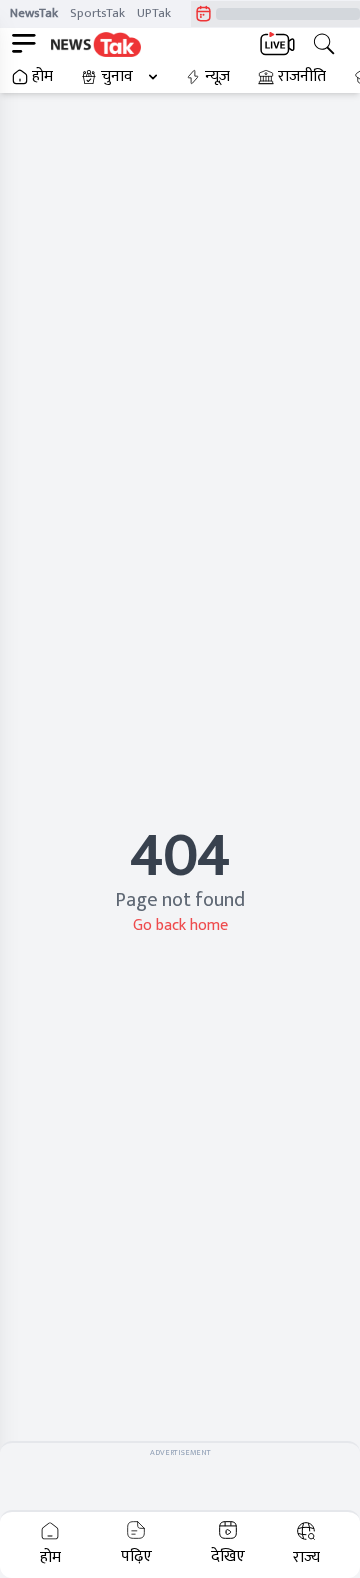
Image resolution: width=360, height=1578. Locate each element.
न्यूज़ (217, 77)
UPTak (154, 13)
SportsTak (97, 13)
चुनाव (117, 77)
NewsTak (34, 13)
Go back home (180, 925)
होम (42, 77)
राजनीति (302, 77)
